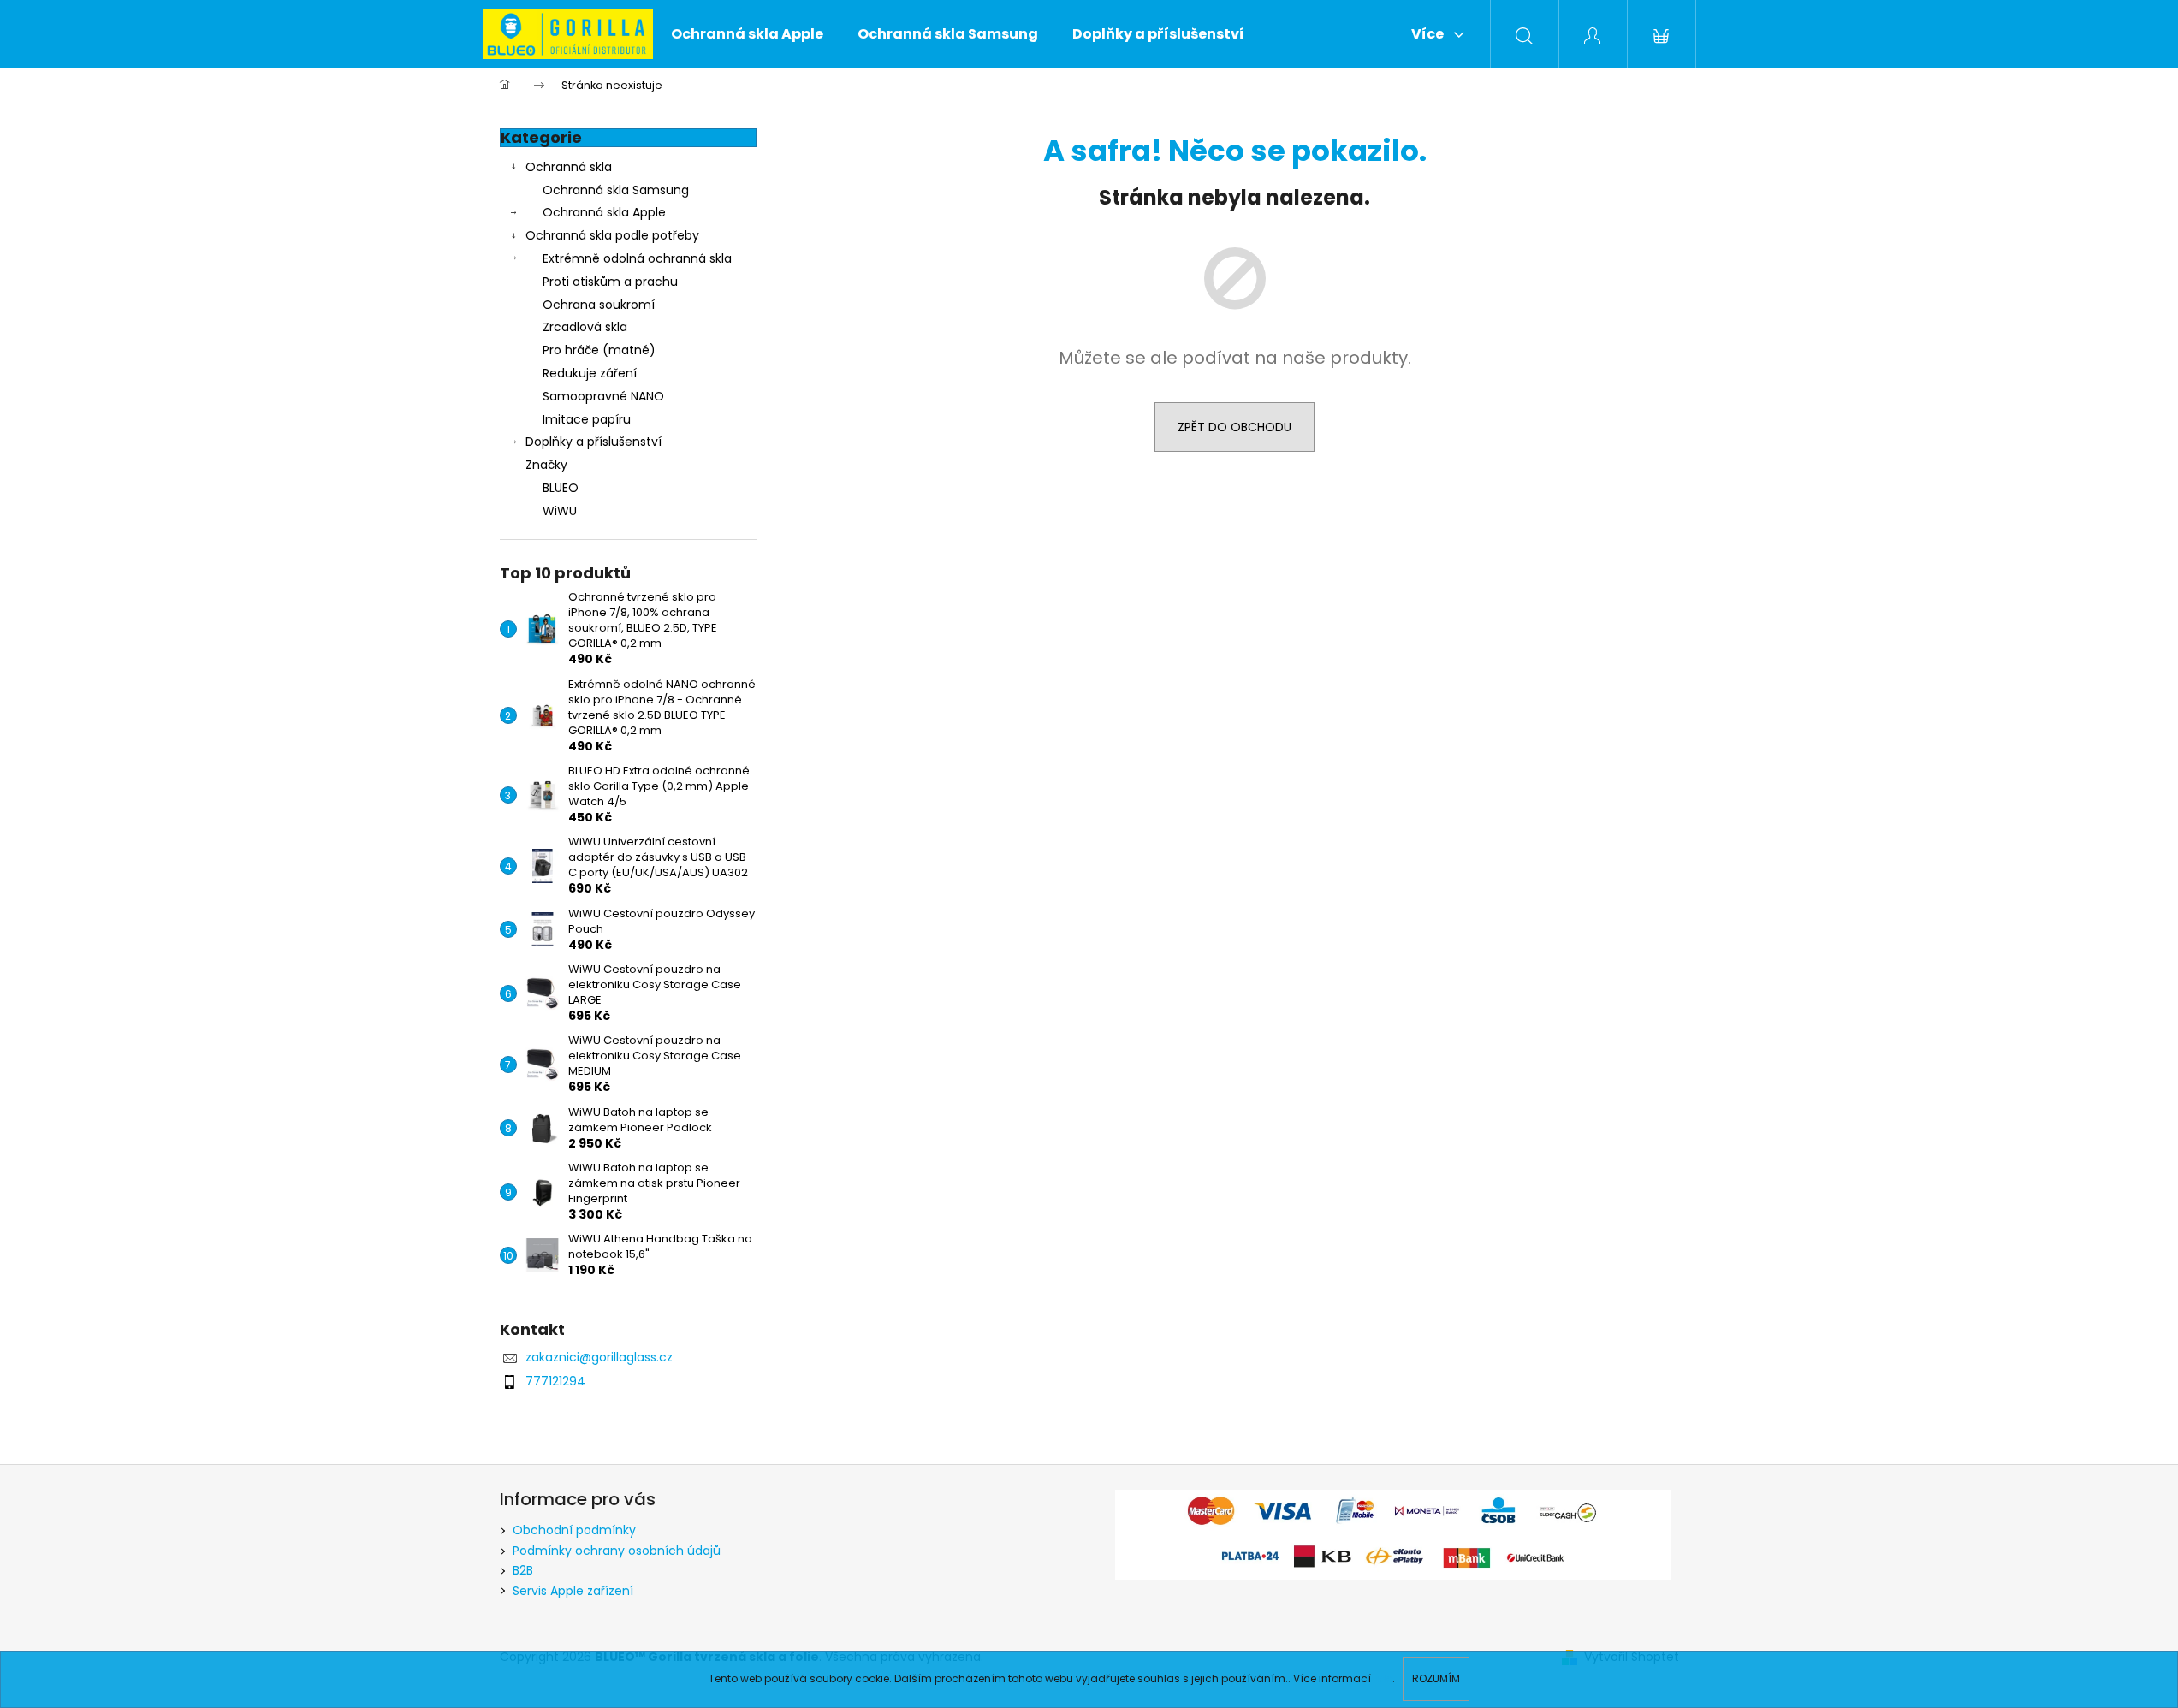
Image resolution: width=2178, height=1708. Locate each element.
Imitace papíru (587, 419)
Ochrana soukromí (599, 305)
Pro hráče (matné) (599, 350)
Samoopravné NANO (603, 396)
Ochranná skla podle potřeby (612, 235)
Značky (546, 465)
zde (1383, 1678)
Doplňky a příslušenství (593, 442)
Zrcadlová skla (585, 327)
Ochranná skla (569, 167)
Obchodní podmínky (574, 1530)
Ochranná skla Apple (604, 212)
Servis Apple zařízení (573, 1591)
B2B (523, 1570)
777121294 (555, 1381)
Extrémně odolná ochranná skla (637, 258)
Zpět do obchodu (1234, 427)
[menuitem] (747, 34)
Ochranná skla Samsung (616, 190)
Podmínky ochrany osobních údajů (617, 1551)
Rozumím (1436, 1678)
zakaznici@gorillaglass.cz (599, 1357)
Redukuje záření (590, 373)
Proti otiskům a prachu (610, 282)
